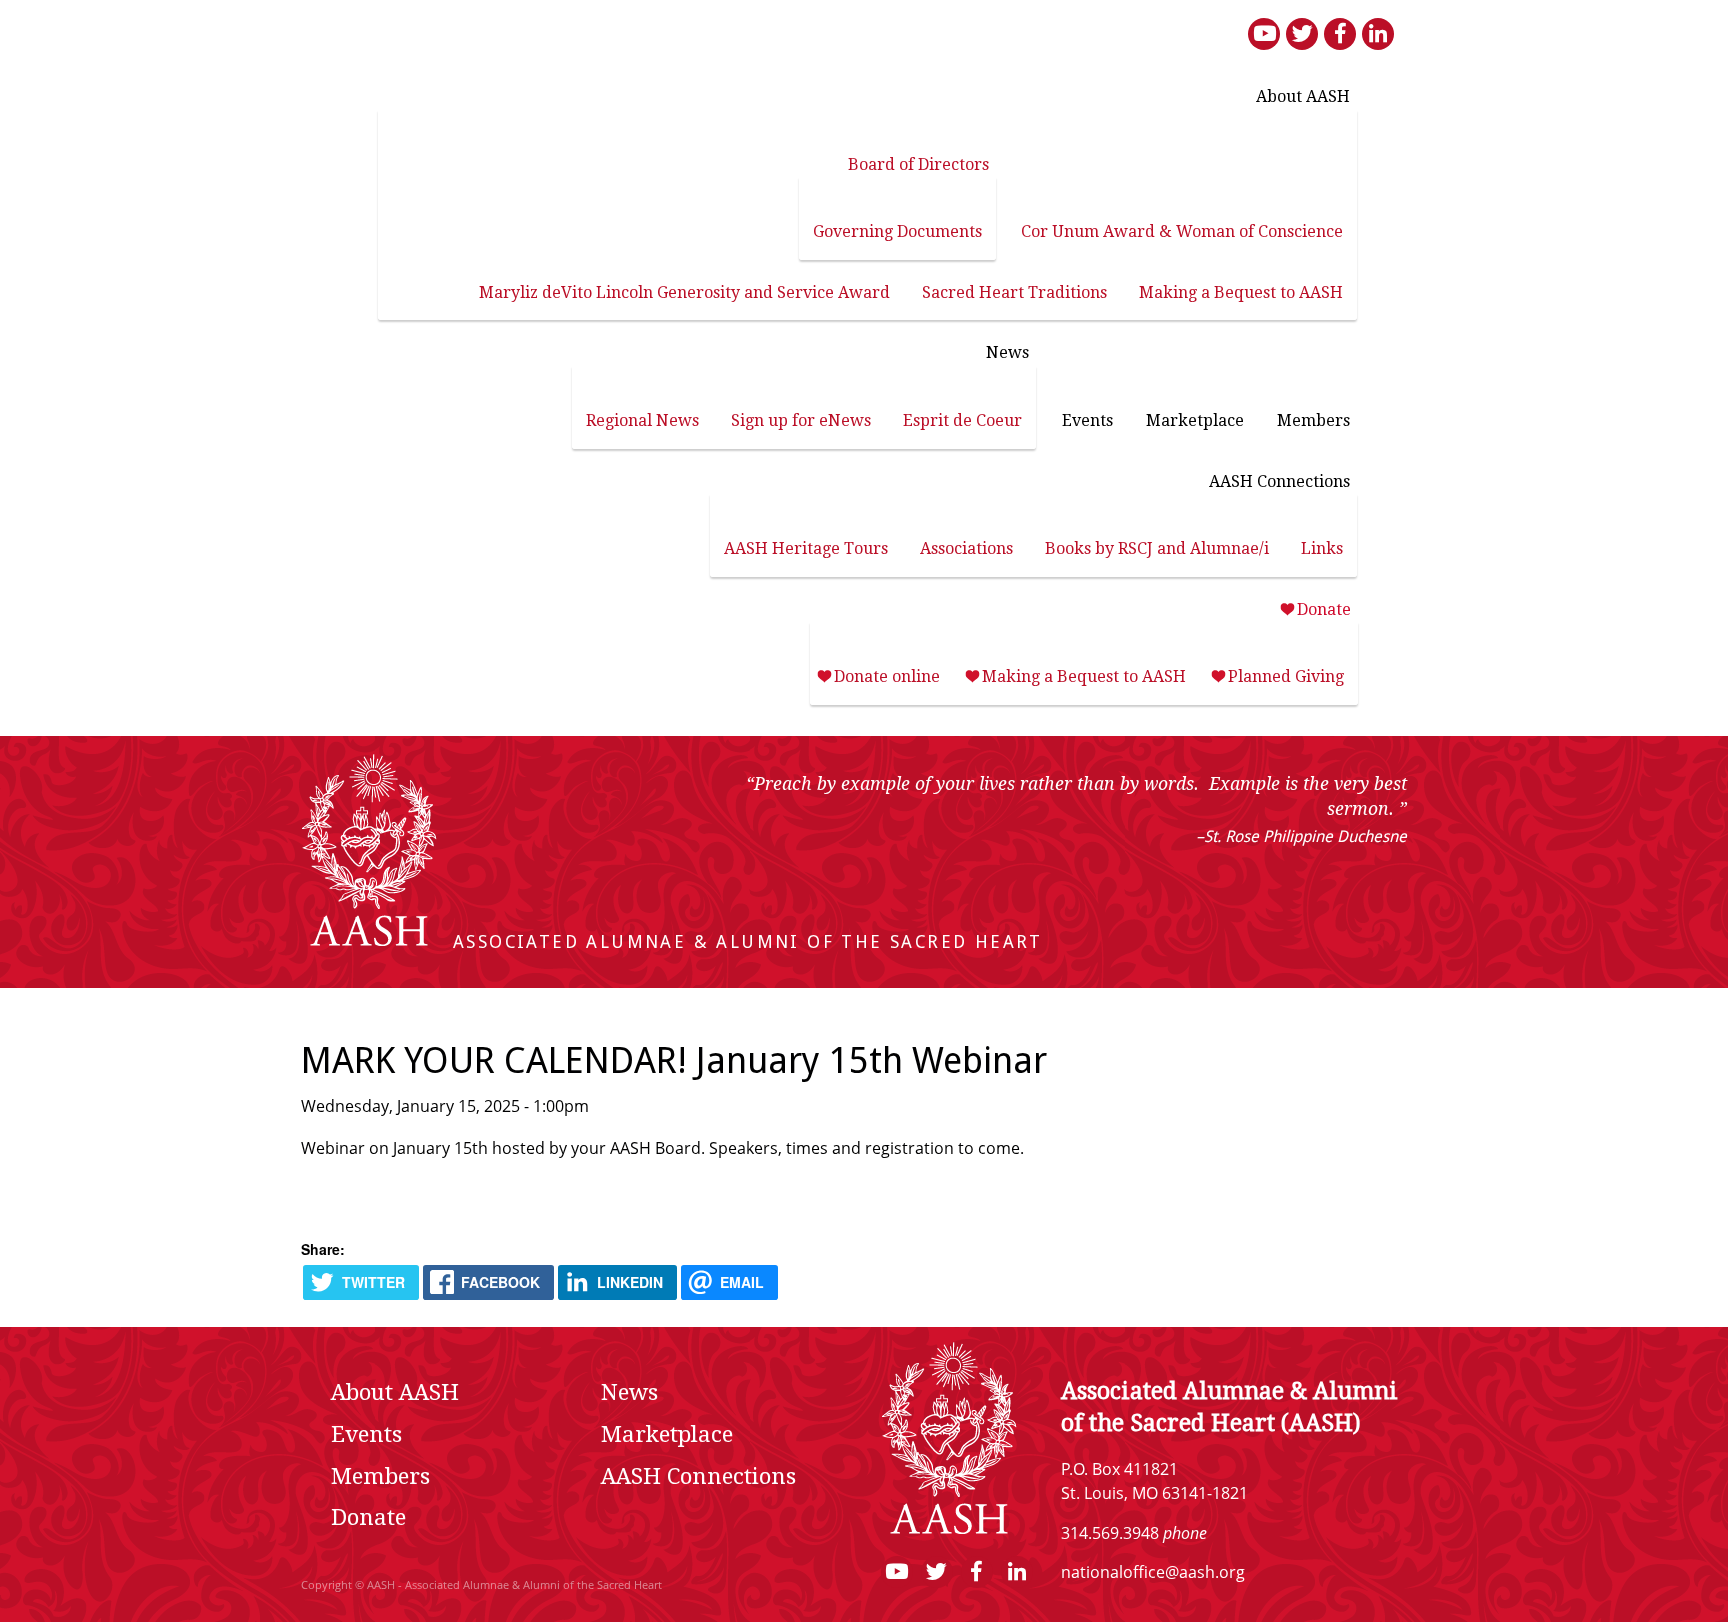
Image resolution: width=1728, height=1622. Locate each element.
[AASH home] (369, 942)
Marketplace (1195, 420)
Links (1322, 548)
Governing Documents (897, 231)
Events (1087, 420)
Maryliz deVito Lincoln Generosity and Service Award (684, 292)
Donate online (887, 676)
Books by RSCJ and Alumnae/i (1157, 548)
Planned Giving (1286, 676)
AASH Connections (1279, 481)
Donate (1324, 609)
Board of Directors (918, 164)
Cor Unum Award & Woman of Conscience (1182, 231)
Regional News (642, 420)
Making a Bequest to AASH (1241, 292)
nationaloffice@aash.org (1153, 1573)
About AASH (1303, 96)
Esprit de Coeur (962, 420)
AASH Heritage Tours (806, 548)
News (1007, 352)
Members (1313, 420)
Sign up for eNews (801, 420)
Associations (966, 548)
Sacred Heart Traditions (1014, 292)
